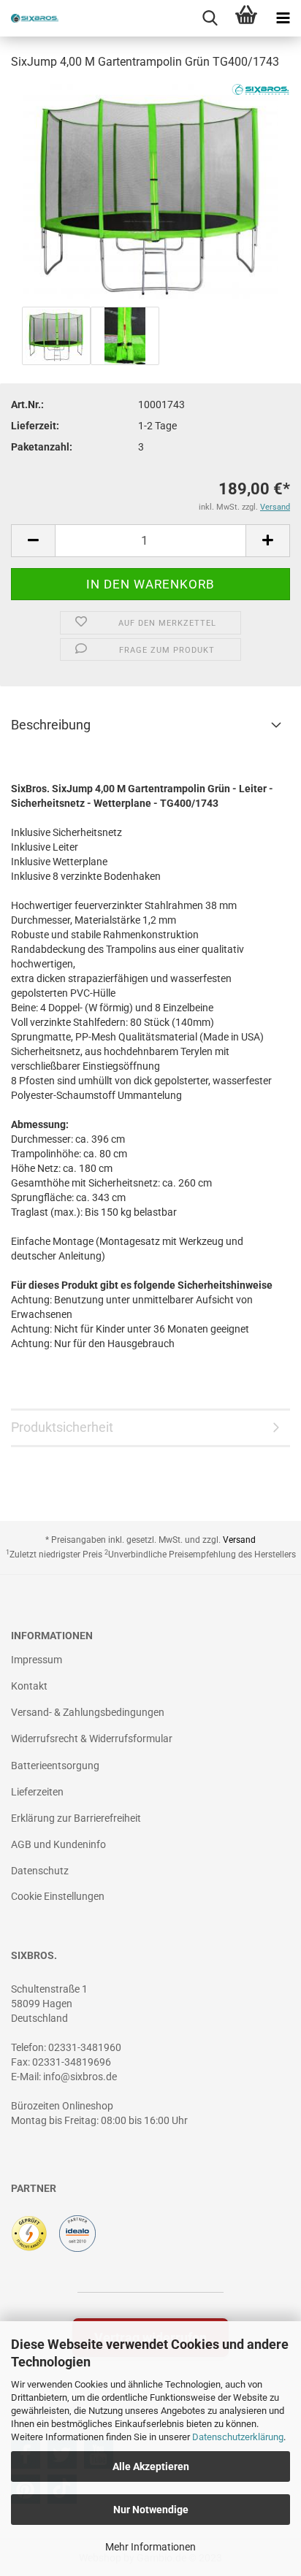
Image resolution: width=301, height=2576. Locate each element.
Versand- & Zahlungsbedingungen (88, 1712)
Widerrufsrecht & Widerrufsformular (92, 1739)
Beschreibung (51, 725)
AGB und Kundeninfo (58, 1844)
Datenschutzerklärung (238, 2437)
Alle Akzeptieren (151, 2466)
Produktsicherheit (62, 1427)
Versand (239, 1540)
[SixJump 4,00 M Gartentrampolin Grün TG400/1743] (150, 193)
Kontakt (29, 1686)
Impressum (37, 1660)
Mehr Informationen (150, 2547)
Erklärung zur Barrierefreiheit (76, 1818)
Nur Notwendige (151, 2510)
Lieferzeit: (35, 426)
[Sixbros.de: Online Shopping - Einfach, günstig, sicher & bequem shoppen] (29, 18)
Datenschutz (40, 1871)
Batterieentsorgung (55, 1766)
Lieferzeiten (37, 1792)
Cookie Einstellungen (58, 1896)
